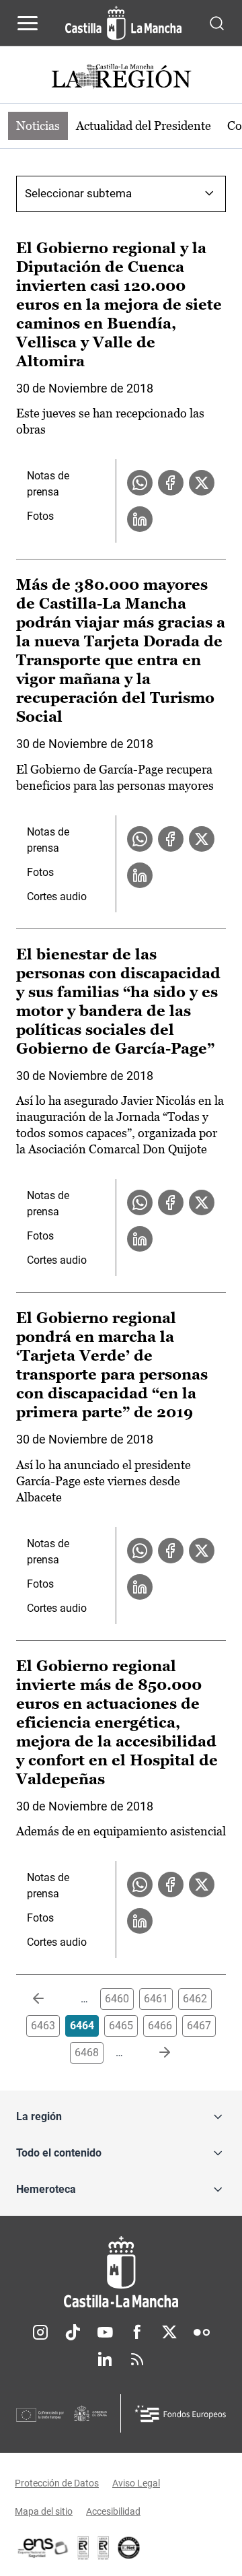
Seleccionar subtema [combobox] (78, 193)
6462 (195, 1999)
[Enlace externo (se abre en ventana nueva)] (104, 2548)
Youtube (105, 2332)
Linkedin (105, 2359)
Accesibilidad (113, 2511)
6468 (87, 2053)
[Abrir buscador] (217, 23)
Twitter (169, 2332)
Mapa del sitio (44, 2511)
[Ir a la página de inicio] (123, 23)
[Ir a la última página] (154, 2053)
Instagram (40, 2332)
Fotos (40, 516)
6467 (199, 2026)
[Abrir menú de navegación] (28, 23)
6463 (43, 2026)
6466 (160, 2026)
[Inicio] (121, 2272)
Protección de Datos (57, 2483)
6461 (156, 1999)
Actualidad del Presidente (144, 126)
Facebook (137, 2332)
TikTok (73, 2332)
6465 (121, 2026)
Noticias (38, 126)
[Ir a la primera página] (49, 1999)
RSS (137, 2359)
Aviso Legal (136, 2483)
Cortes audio (57, 896)
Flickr (202, 2332)
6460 (117, 1999)
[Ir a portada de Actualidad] (121, 78)
